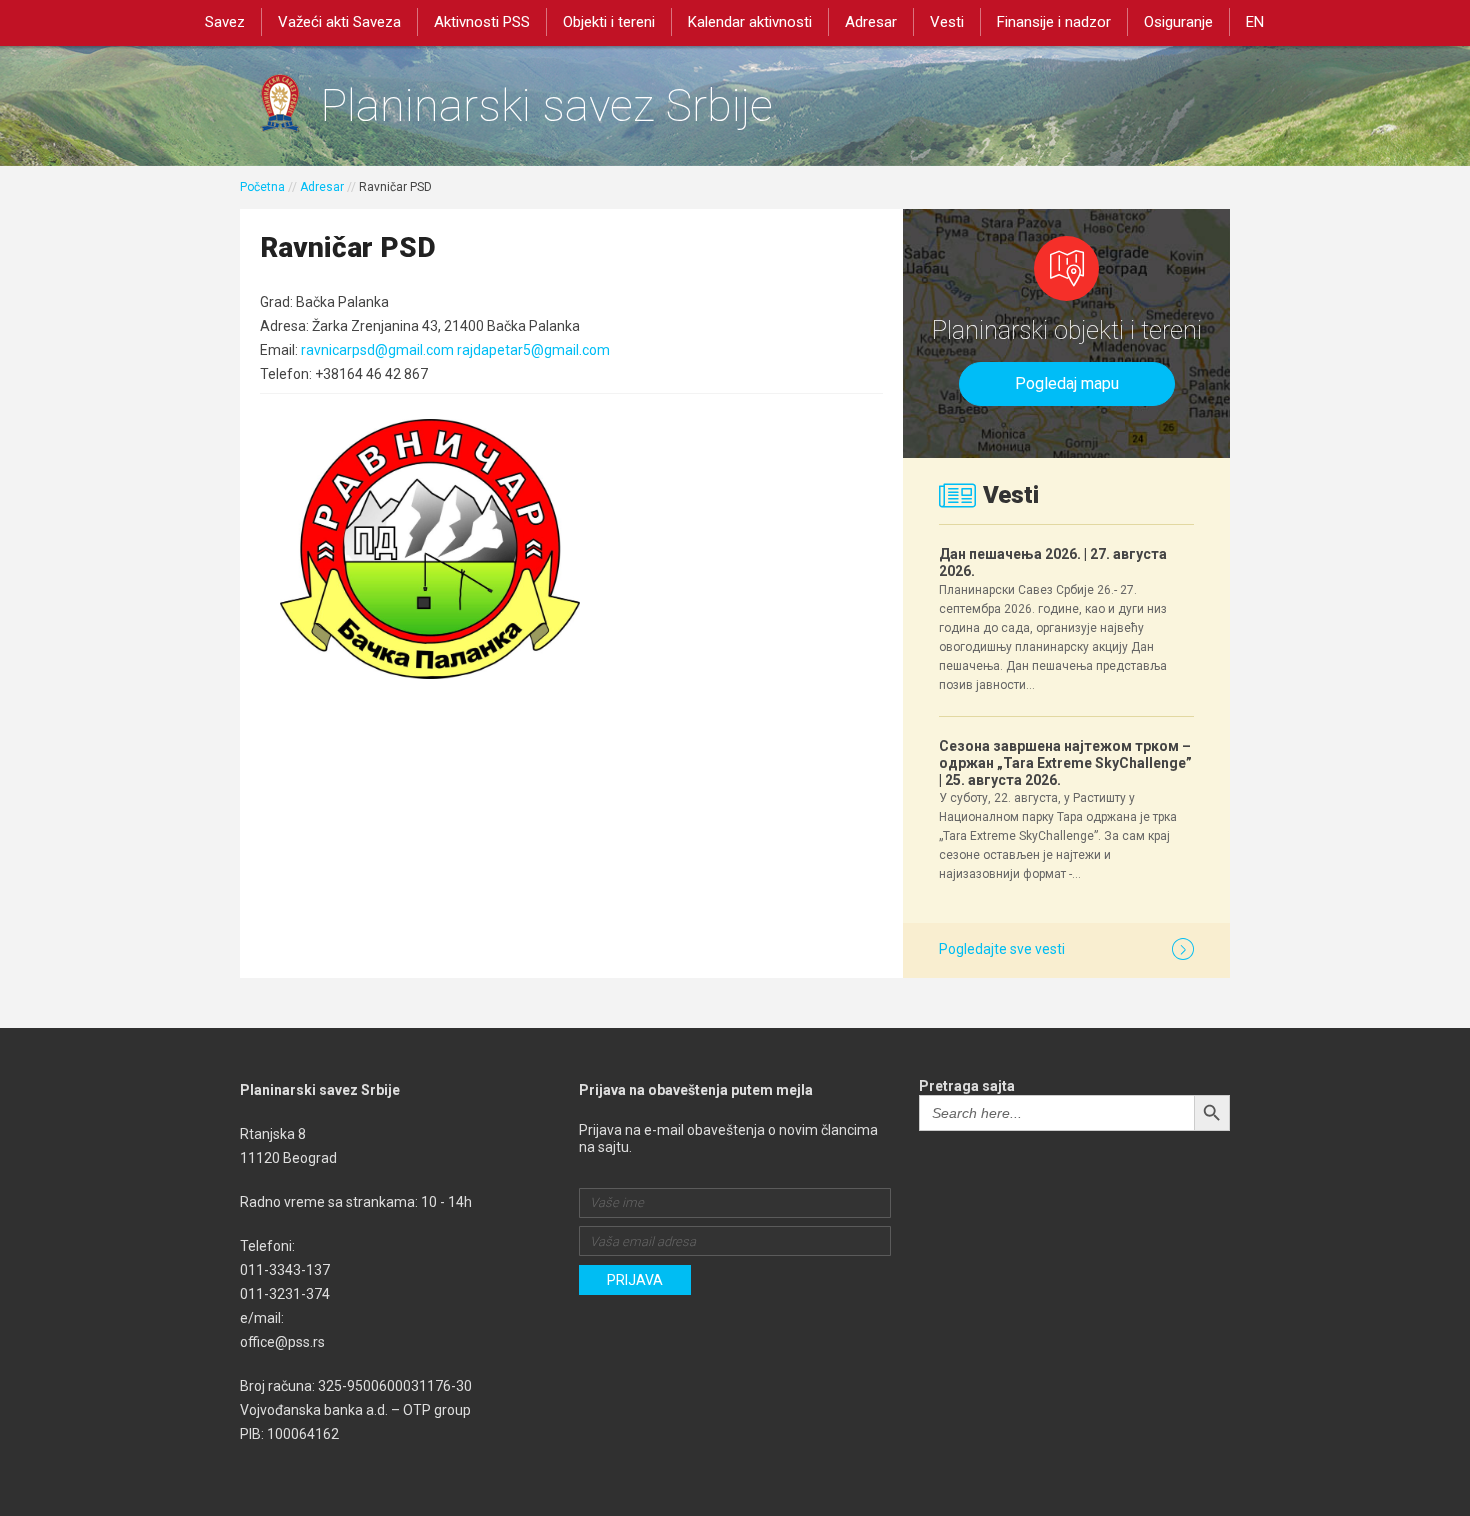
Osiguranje (1178, 22)
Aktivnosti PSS (482, 22)
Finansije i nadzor (1054, 22)
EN (1255, 22)
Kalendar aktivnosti (750, 22)
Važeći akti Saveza (339, 22)
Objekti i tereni (609, 22)
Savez (225, 22)
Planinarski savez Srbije (546, 105)
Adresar (871, 22)
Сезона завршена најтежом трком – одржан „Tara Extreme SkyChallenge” (1065, 763)
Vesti (947, 22)
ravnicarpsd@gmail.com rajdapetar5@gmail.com (455, 350)
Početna (262, 187)
